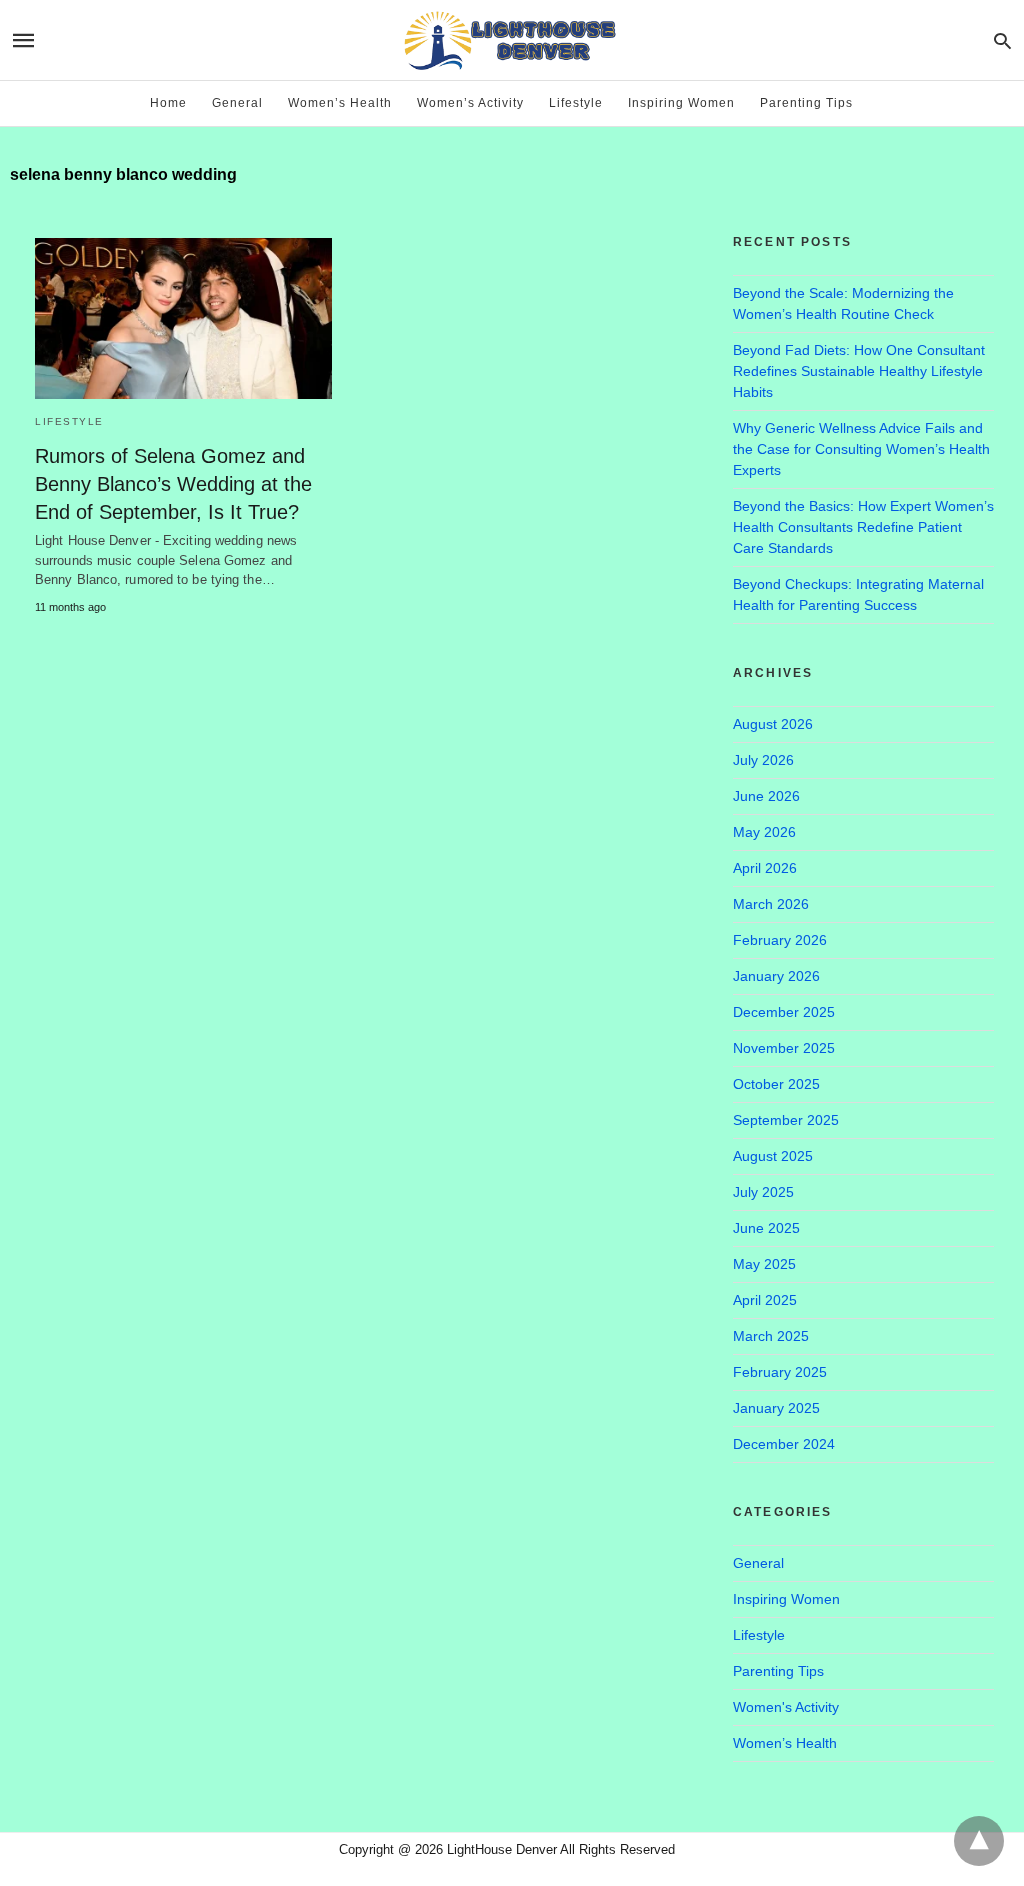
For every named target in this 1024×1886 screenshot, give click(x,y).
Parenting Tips (806, 103)
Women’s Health (340, 103)
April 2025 (765, 1300)
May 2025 (764, 1264)
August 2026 (773, 724)
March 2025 (771, 1336)
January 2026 (776, 976)
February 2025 (780, 1372)
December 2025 (784, 1012)
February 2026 (780, 940)
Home (168, 103)
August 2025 (773, 1156)
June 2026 (766, 796)
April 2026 (765, 868)
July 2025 (763, 1192)
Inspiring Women (681, 103)
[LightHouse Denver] (510, 39)
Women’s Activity (470, 103)
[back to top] (979, 1841)
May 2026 (764, 832)
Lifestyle (576, 103)
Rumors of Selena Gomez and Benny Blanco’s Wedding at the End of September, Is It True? (173, 484)
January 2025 (776, 1408)
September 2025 (786, 1120)
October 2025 (776, 1084)
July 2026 (763, 760)
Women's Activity (786, 1707)
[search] (1002, 40)
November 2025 (784, 1048)
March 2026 (771, 904)
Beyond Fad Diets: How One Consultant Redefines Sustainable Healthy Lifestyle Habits (859, 371)
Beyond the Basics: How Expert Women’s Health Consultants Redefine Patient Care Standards (863, 527)
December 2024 (784, 1444)
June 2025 (766, 1228)
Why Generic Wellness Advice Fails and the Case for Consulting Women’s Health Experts (861, 449)
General (237, 103)
